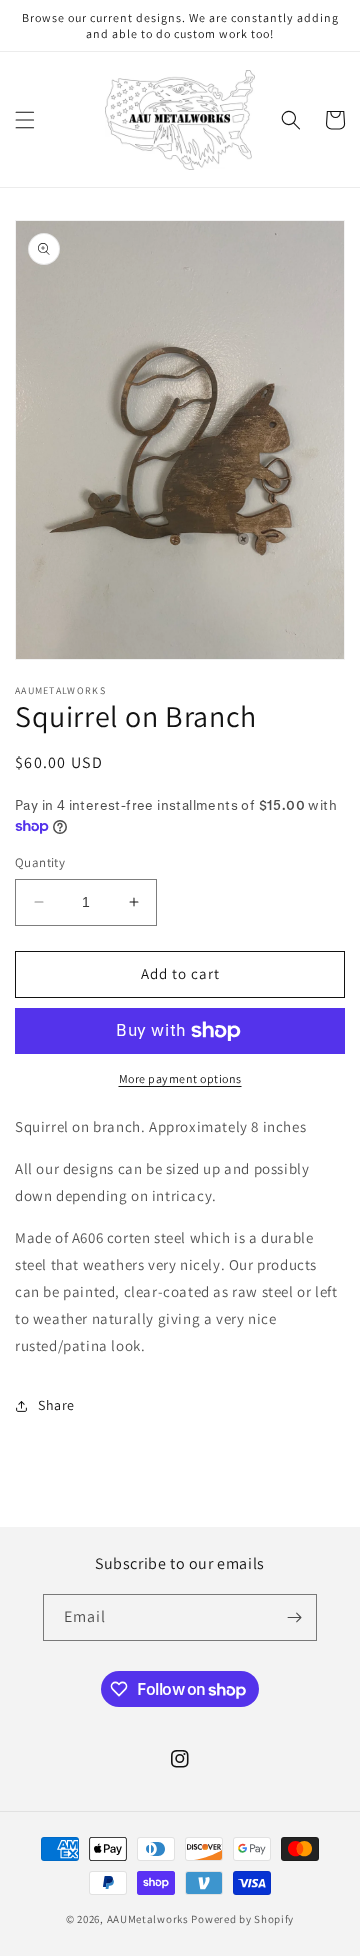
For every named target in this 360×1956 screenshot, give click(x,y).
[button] (25, 120)
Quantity (40, 862)
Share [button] (56, 1405)
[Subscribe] (294, 1617)
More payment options (180, 1078)
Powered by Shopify (242, 1919)
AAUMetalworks (148, 1919)
